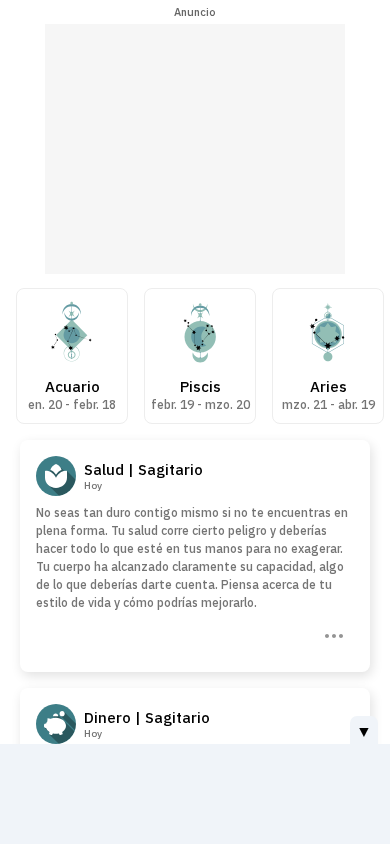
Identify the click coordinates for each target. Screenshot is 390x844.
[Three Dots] (332, 634)
